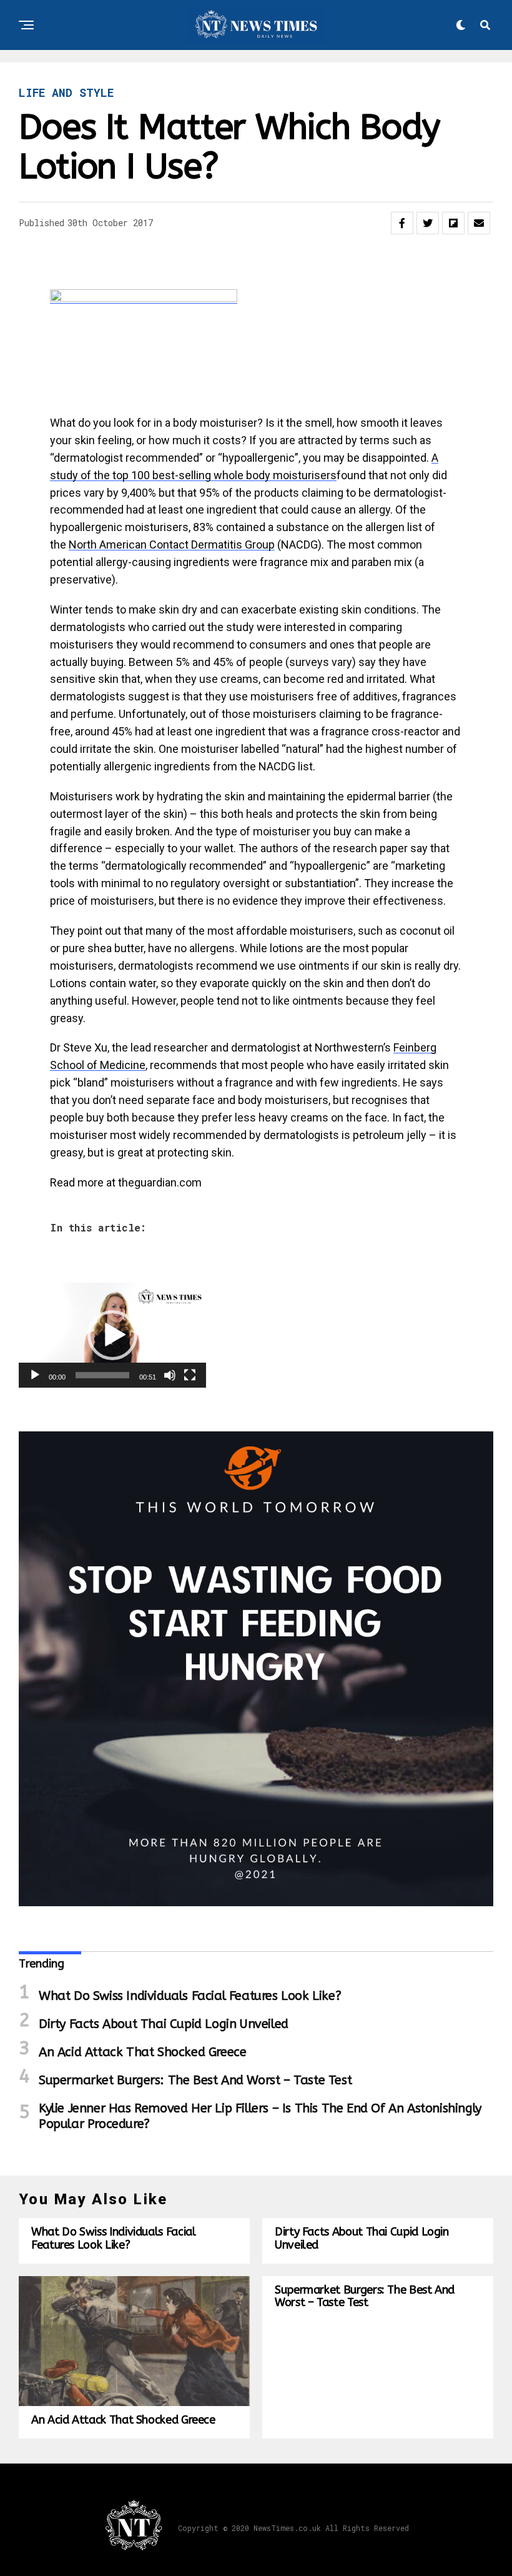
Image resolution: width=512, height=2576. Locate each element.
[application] (112, 1335)
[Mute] (170, 1375)
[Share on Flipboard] (453, 223)
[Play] (35, 1375)
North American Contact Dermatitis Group (172, 545)
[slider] (102, 1375)
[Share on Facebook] (402, 223)
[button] (112, 1335)
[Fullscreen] (190, 1375)
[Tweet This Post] (428, 223)
